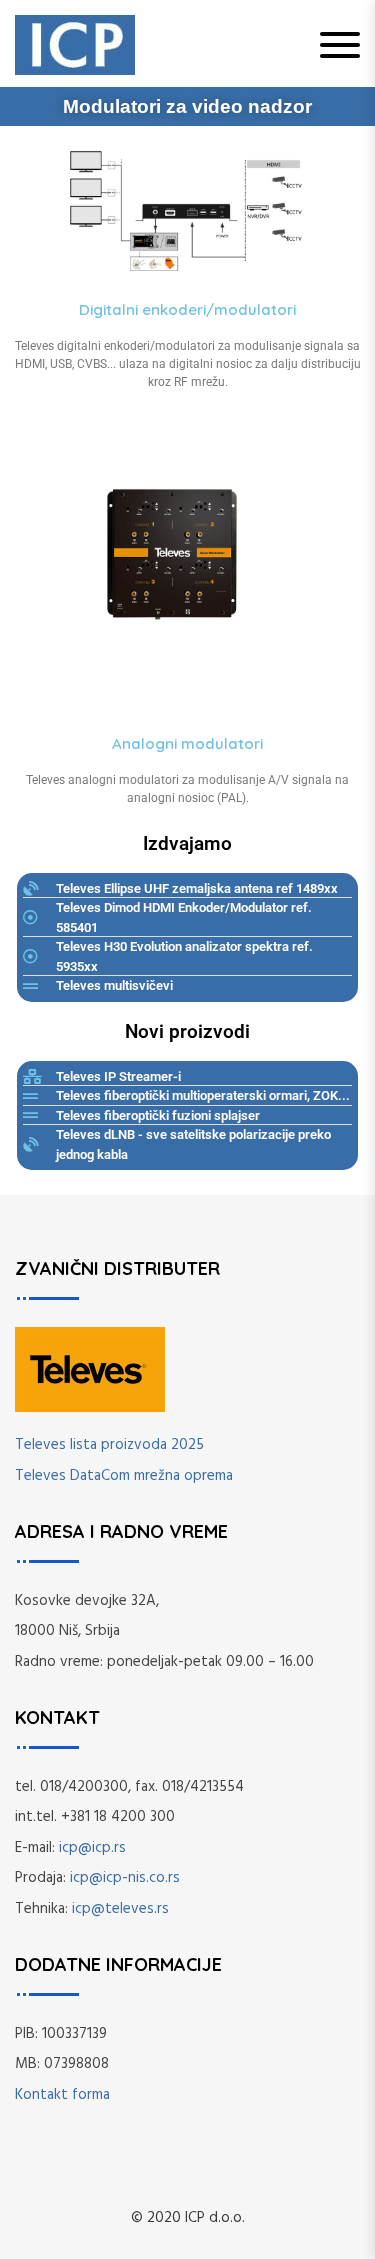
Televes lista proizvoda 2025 (109, 1445)
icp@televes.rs (120, 1909)
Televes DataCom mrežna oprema (124, 1476)
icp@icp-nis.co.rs (125, 1878)
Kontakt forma (62, 2095)
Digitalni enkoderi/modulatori (187, 309)
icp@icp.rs (92, 1848)
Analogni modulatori (187, 743)
